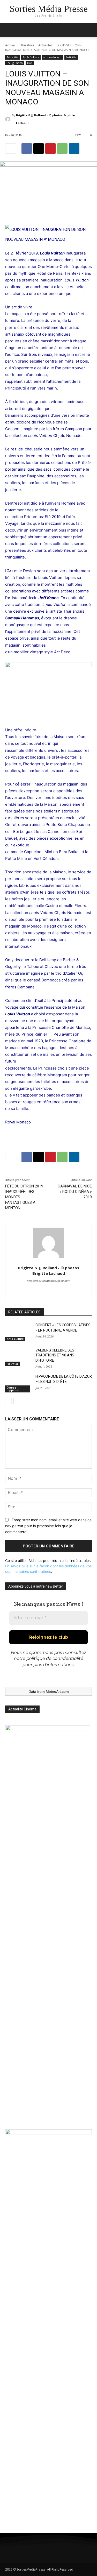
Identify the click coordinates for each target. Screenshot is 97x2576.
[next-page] (17, 1401)
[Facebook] (27, 148)
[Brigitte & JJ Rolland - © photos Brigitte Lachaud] (9, 119)
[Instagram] (25, 2551)
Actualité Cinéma (22, 1709)
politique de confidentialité (55, 1658)
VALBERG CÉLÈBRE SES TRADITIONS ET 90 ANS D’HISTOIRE (55, 1355)
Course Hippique (13, 1389)
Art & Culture (31, 57)
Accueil (10, 45)
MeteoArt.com (57, 1692)
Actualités (45, 45)
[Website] (48, 1290)
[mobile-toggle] (9, 30)
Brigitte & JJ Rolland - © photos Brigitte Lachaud (45, 119)
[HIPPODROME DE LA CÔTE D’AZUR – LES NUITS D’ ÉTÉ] (18, 1383)
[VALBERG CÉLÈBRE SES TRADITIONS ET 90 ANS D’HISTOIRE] (18, 1357)
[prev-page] (8, 1401)
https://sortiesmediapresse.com (49, 1281)
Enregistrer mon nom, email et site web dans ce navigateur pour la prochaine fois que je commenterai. (48, 1526)
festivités (71, 57)
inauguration (15, 63)
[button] (90, 30)
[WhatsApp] (62, 148)
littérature (27, 45)
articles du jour (53, 57)
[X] (39, 148)
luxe (30, 63)
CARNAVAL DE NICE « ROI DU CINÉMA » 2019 (75, 1192)
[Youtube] (68, 2551)
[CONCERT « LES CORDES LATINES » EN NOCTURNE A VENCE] (18, 1332)
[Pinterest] (50, 148)
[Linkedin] (74, 148)
